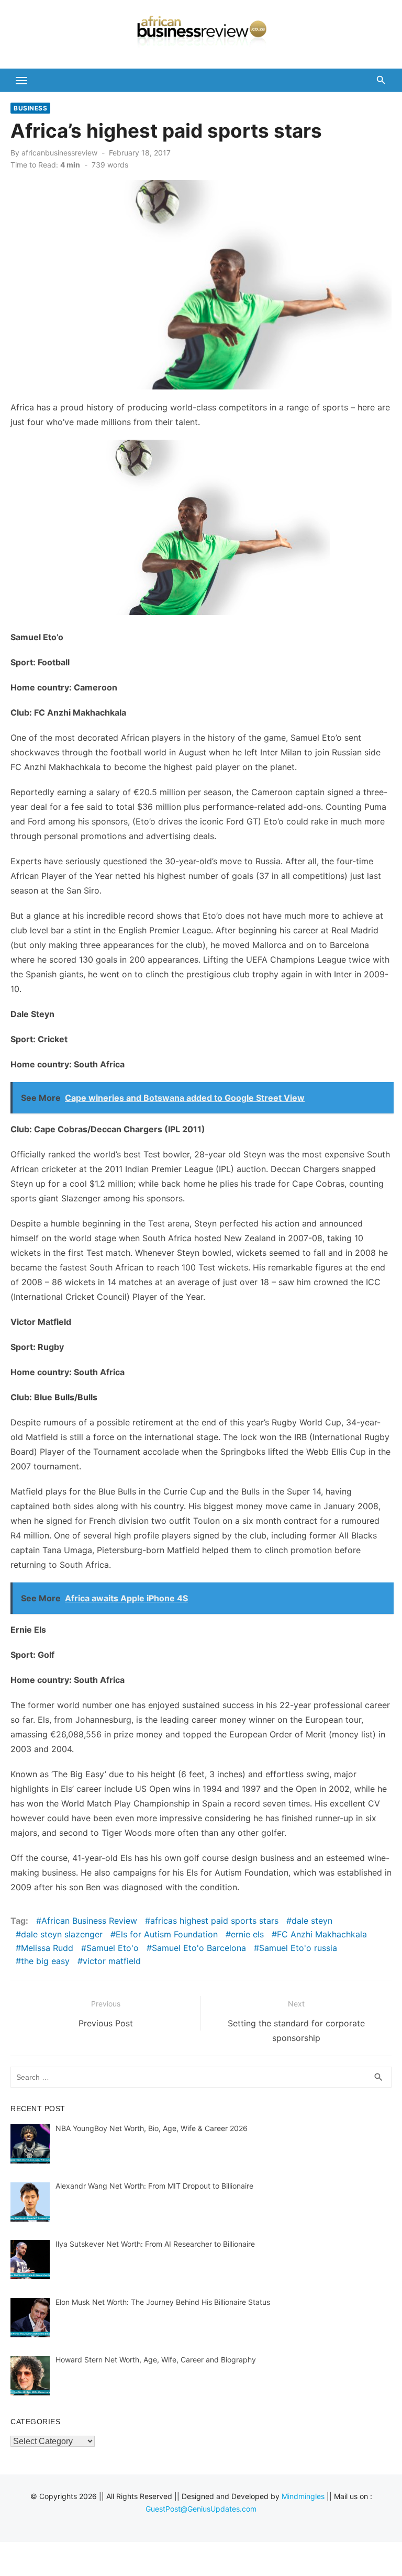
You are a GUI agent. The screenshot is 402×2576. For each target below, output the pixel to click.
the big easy (45, 1961)
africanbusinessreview (59, 153)
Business (30, 108)
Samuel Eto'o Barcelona (199, 1948)
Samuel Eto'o (113, 1948)
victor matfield (112, 1961)
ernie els (247, 1934)
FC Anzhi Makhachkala (322, 1934)
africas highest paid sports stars (214, 1921)
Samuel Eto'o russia (298, 1948)
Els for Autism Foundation (167, 1934)
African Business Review (89, 1921)
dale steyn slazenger (62, 1934)
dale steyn (312, 1921)
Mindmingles (303, 2496)
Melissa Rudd (47, 1948)
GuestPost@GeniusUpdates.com (201, 2509)
